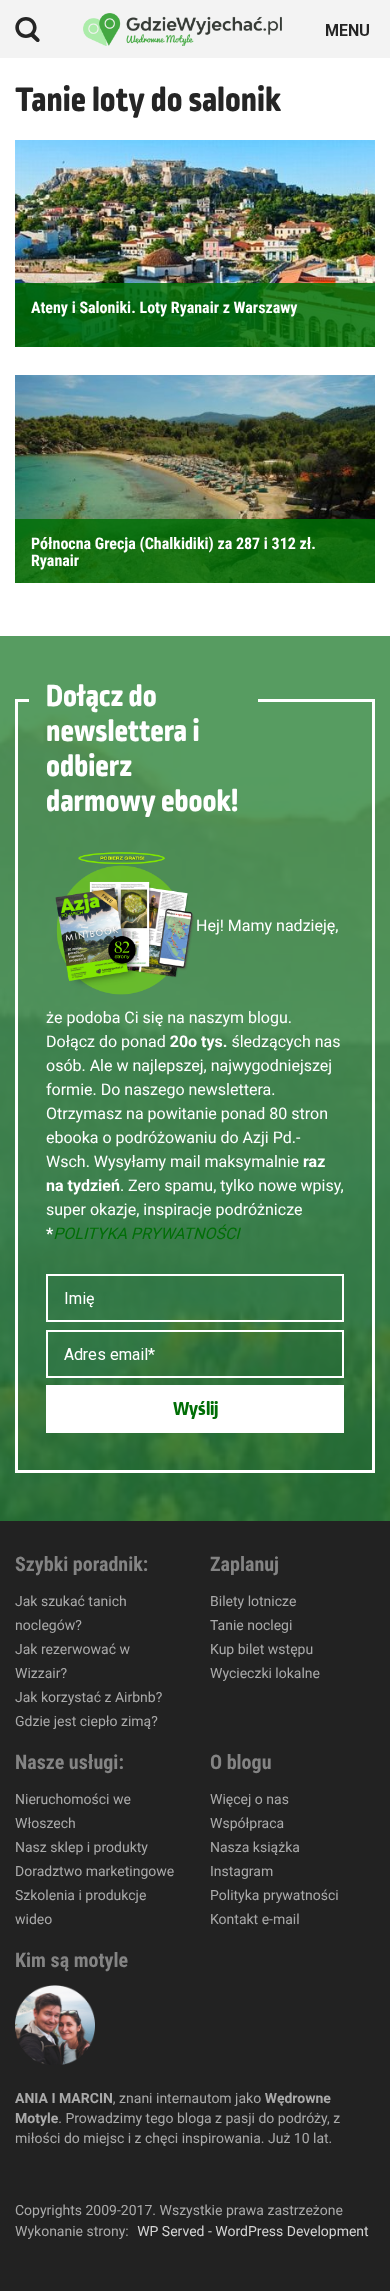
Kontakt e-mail (255, 1920)
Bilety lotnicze (253, 1602)
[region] (195, 2120)
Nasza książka (255, 1848)
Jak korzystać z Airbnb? (88, 1698)
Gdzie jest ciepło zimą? (86, 1722)
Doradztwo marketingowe (94, 1872)
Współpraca (247, 1824)
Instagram (241, 1872)
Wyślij (195, 1409)
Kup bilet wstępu (261, 1650)
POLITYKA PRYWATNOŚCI (146, 1233)
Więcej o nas (249, 1800)
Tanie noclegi (251, 1626)
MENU (350, 28)
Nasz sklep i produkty (81, 1848)
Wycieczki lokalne (265, 1674)
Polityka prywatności (274, 1896)
